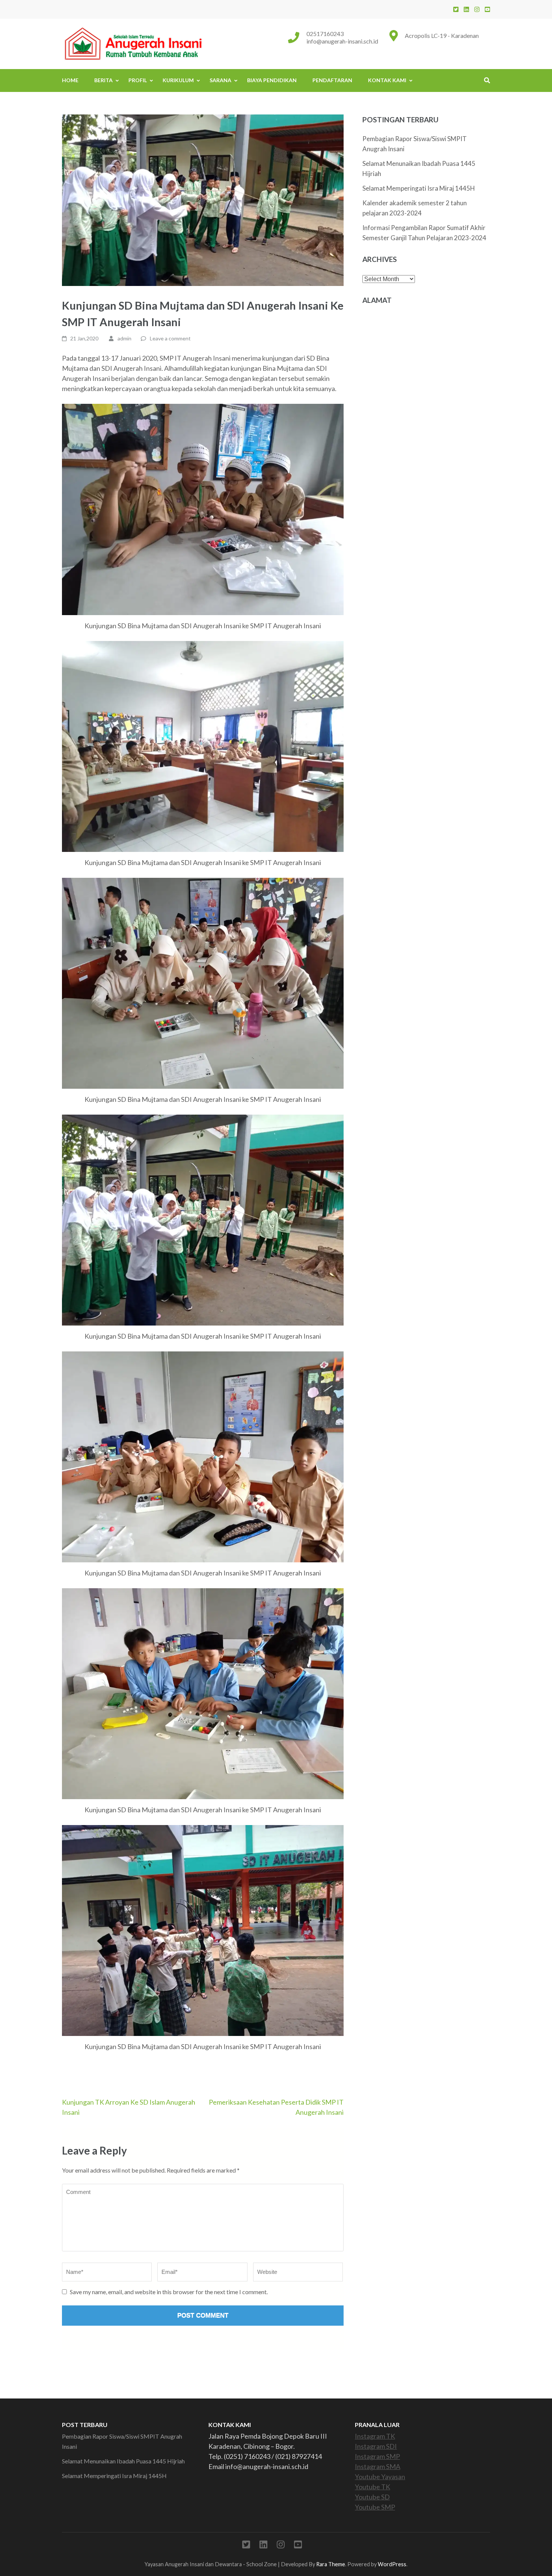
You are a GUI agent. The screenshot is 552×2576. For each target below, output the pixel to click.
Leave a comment (170, 338)
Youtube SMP (375, 2507)
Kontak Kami (387, 80)
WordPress (392, 2564)
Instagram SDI (376, 2446)
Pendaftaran (332, 80)
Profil (138, 80)
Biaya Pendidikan (272, 80)
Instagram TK (375, 2436)
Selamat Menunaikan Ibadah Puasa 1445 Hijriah (123, 2461)
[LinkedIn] (466, 9)
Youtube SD (372, 2497)
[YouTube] (487, 9)
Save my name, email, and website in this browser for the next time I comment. (169, 2292)
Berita (103, 80)
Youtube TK (373, 2487)
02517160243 (325, 34)
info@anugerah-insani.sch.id (342, 41)
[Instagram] (477, 9)
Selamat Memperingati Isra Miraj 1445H (419, 188)
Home (70, 80)
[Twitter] (456, 9)
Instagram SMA (378, 2466)
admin (124, 338)
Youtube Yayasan (380, 2477)
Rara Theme (331, 2564)
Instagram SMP (377, 2456)
